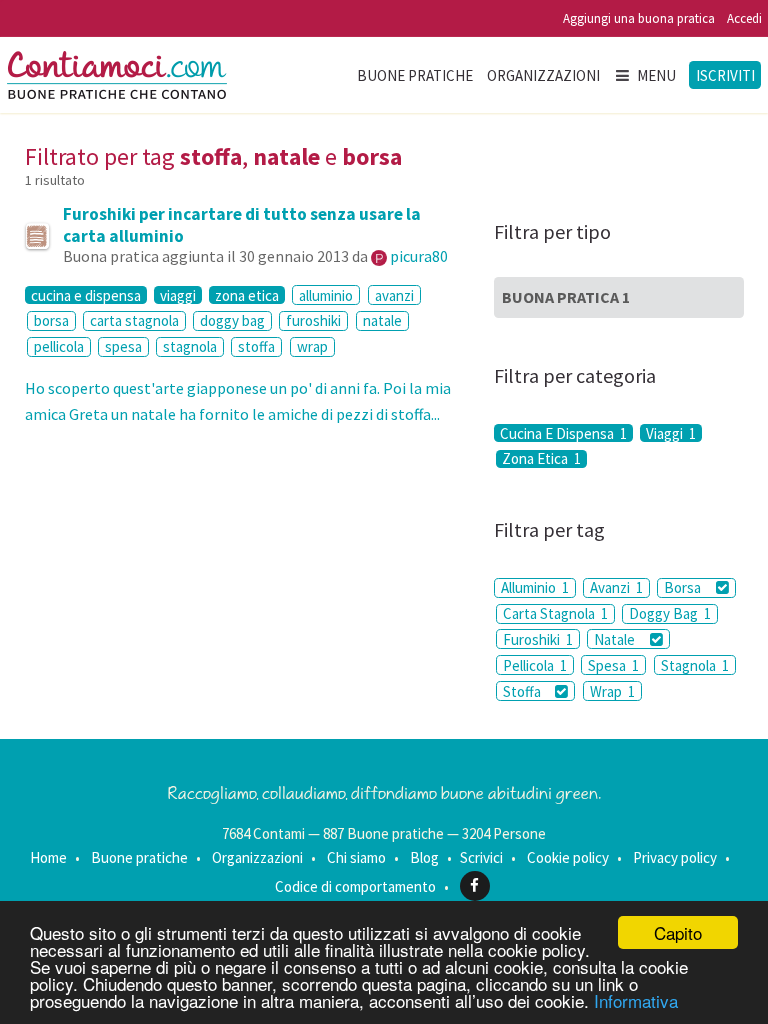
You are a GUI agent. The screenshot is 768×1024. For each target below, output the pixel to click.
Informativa (636, 1000)
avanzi (394, 295)
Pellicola (535, 665)
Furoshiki (538, 639)
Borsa (684, 587)
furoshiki (313, 320)
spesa (123, 346)
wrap (312, 346)
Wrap (612, 691)
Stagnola (695, 665)
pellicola (59, 346)
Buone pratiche (415, 75)
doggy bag (232, 320)
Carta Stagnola (555, 613)
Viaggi (671, 433)
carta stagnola (134, 320)
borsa (51, 320)
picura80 (419, 256)
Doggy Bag (670, 613)
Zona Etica (541, 459)
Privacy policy (675, 857)
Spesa (613, 665)
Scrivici (481, 857)
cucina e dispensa (86, 295)
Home (48, 857)
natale (382, 320)
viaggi (178, 295)
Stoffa (523, 691)
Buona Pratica (566, 297)
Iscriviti (725, 75)
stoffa (256, 346)
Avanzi (616, 587)
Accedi (744, 18)
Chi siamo (356, 857)
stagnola (190, 346)
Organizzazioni (543, 75)
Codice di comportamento (355, 885)
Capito (678, 932)
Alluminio (535, 587)
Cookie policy (568, 857)
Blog (424, 857)
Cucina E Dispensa (563, 433)
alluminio (326, 295)
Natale (616, 639)
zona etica (247, 295)
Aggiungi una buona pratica (639, 18)
